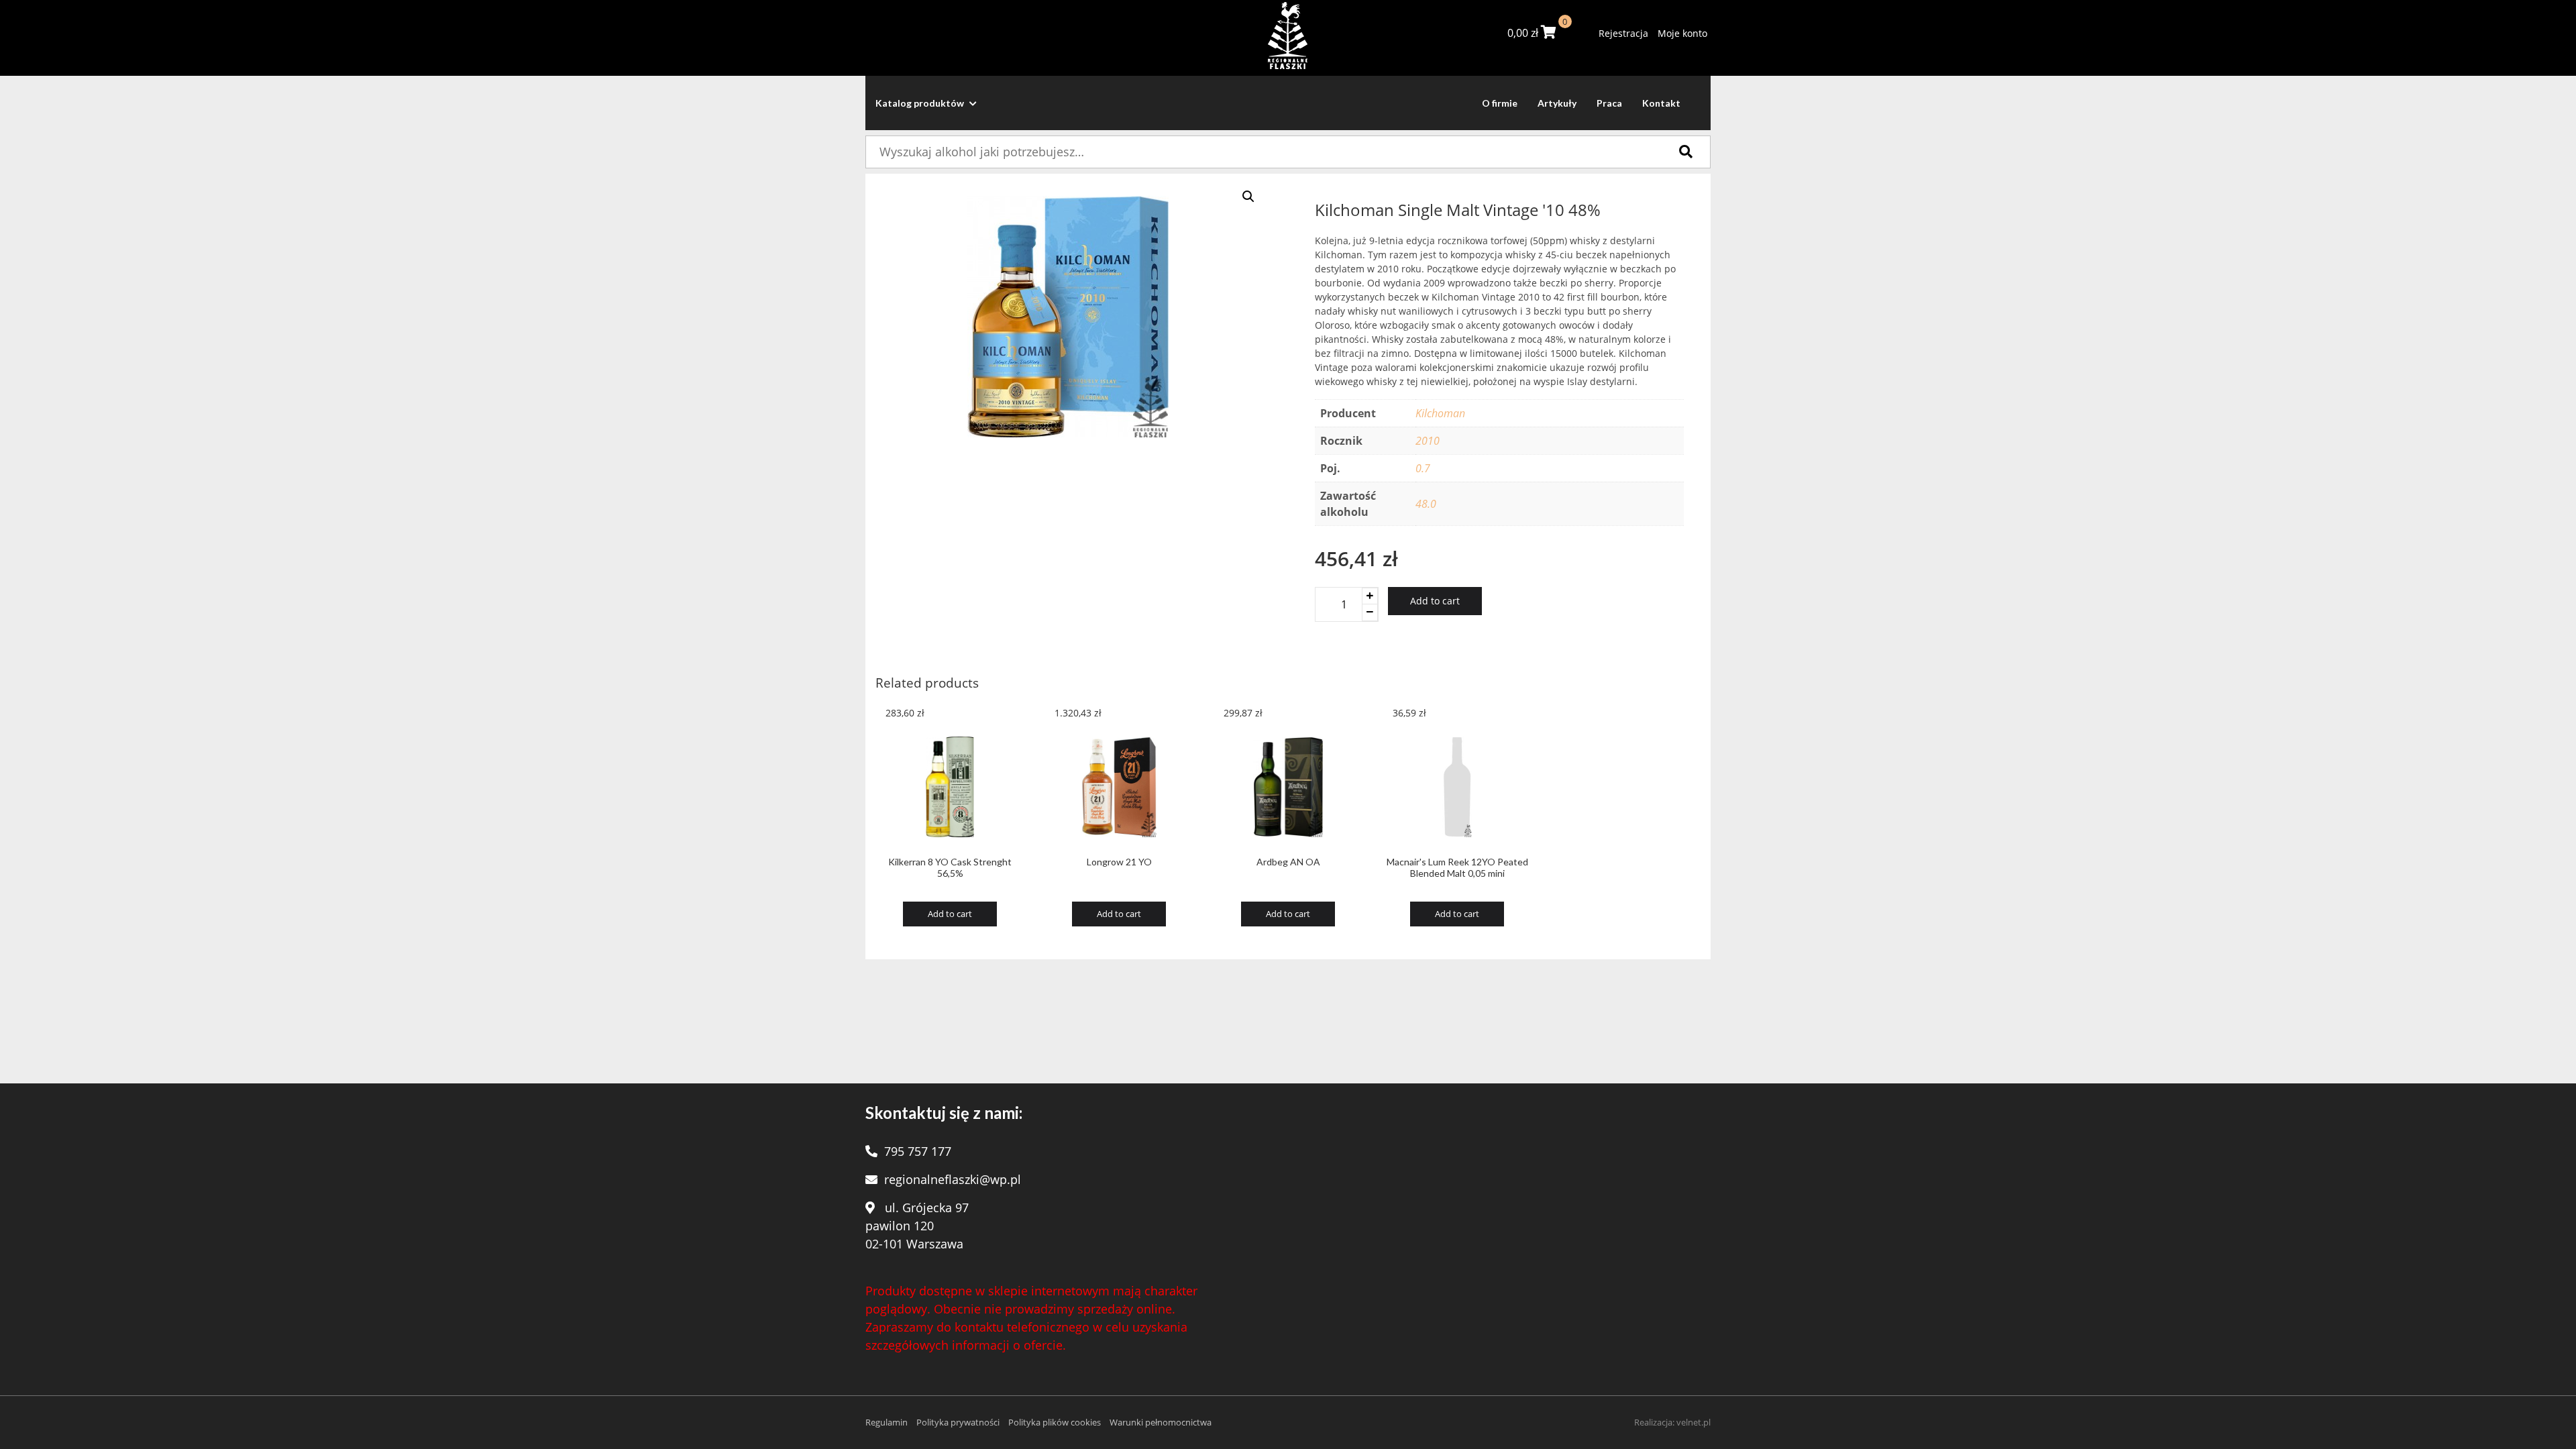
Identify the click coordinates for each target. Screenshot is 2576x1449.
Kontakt (1661, 103)
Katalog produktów (921, 103)
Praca (1609, 103)
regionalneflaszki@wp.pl (953, 1179)
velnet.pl (1694, 1422)
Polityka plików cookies (1055, 1422)
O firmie (1500, 103)
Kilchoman (1440, 413)
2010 (1428, 441)
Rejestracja (1623, 33)
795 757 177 (918, 1151)
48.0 (1426, 504)
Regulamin (887, 1422)
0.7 (1423, 468)
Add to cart (1435, 601)
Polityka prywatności (958, 1422)
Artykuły (1557, 103)
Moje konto (1682, 33)
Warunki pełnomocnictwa (1161, 1422)
